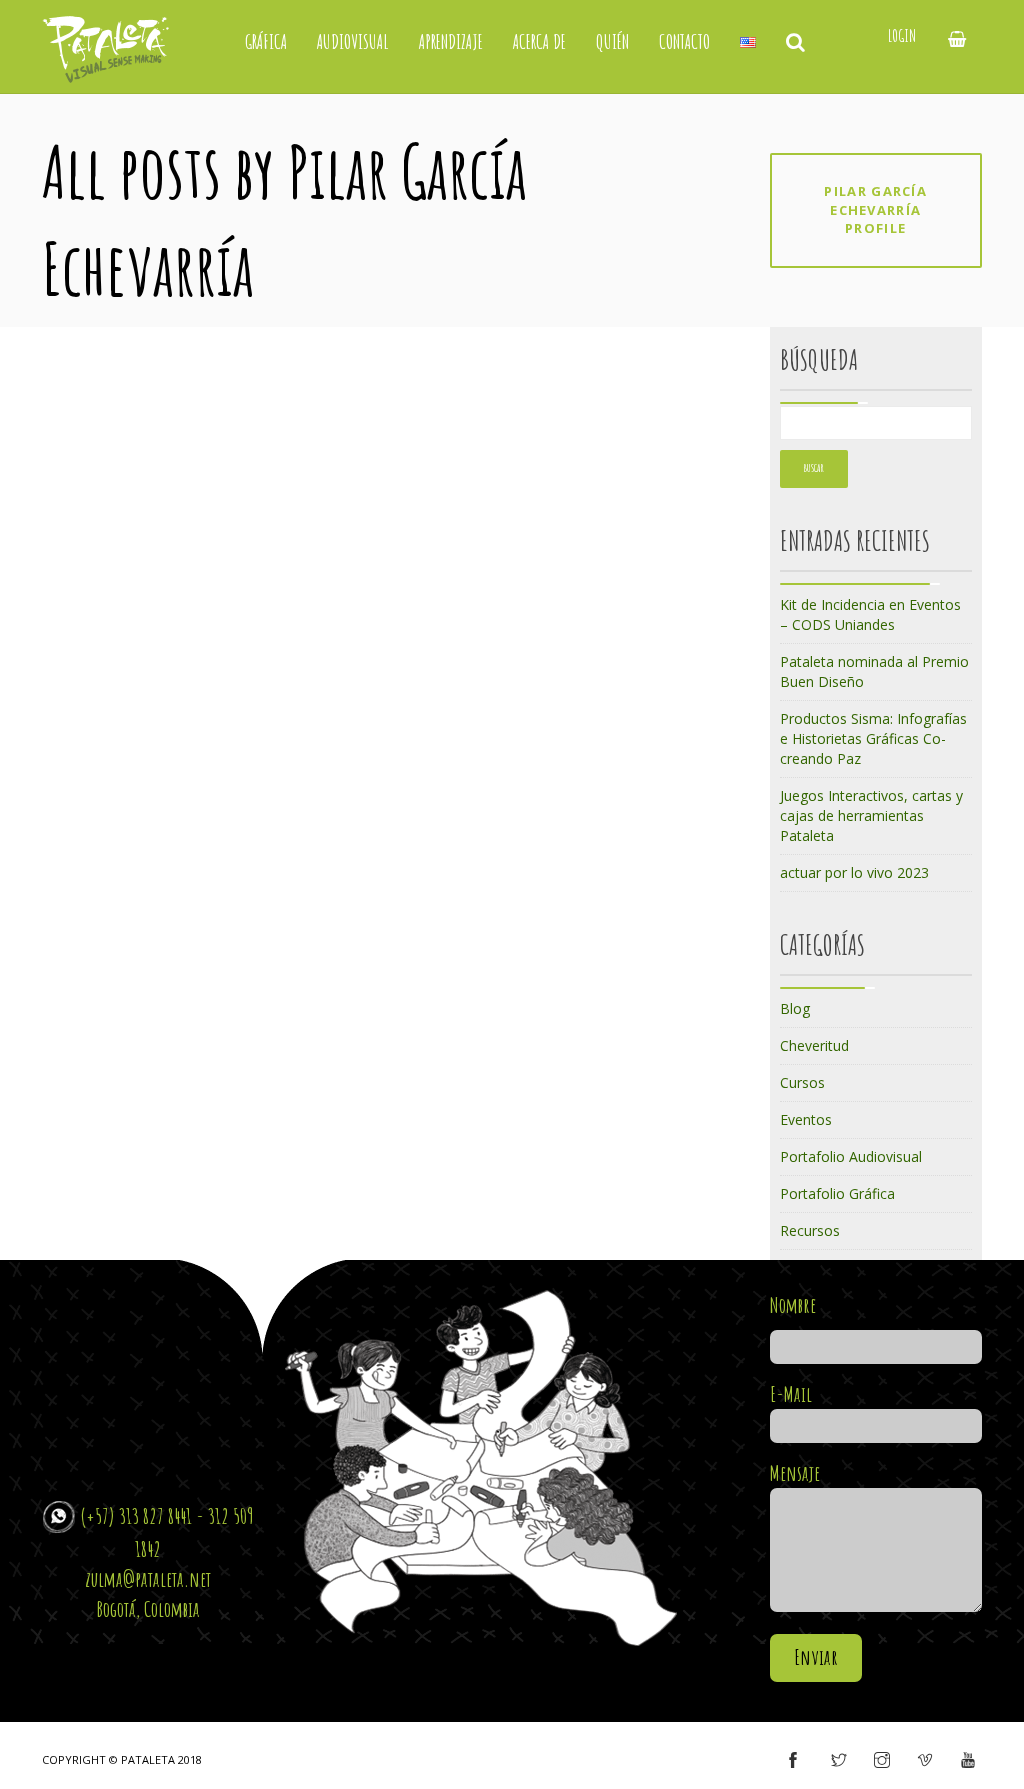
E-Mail (791, 1394)
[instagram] (882, 1761)
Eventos (806, 1119)
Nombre (793, 1305)
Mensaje (795, 1473)
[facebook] (793, 1761)
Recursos (810, 1230)
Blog (795, 1008)
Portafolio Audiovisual (851, 1156)
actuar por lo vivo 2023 (854, 872)
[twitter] (839, 1761)
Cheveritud (814, 1045)
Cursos (802, 1082)
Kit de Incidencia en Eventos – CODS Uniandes (870, 614)
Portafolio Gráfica (837, 1193)
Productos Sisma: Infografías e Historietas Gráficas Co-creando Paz (873, 738)
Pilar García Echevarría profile (875, 209)
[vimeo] (925, 1761)
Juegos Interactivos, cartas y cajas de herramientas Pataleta (871, 815)
